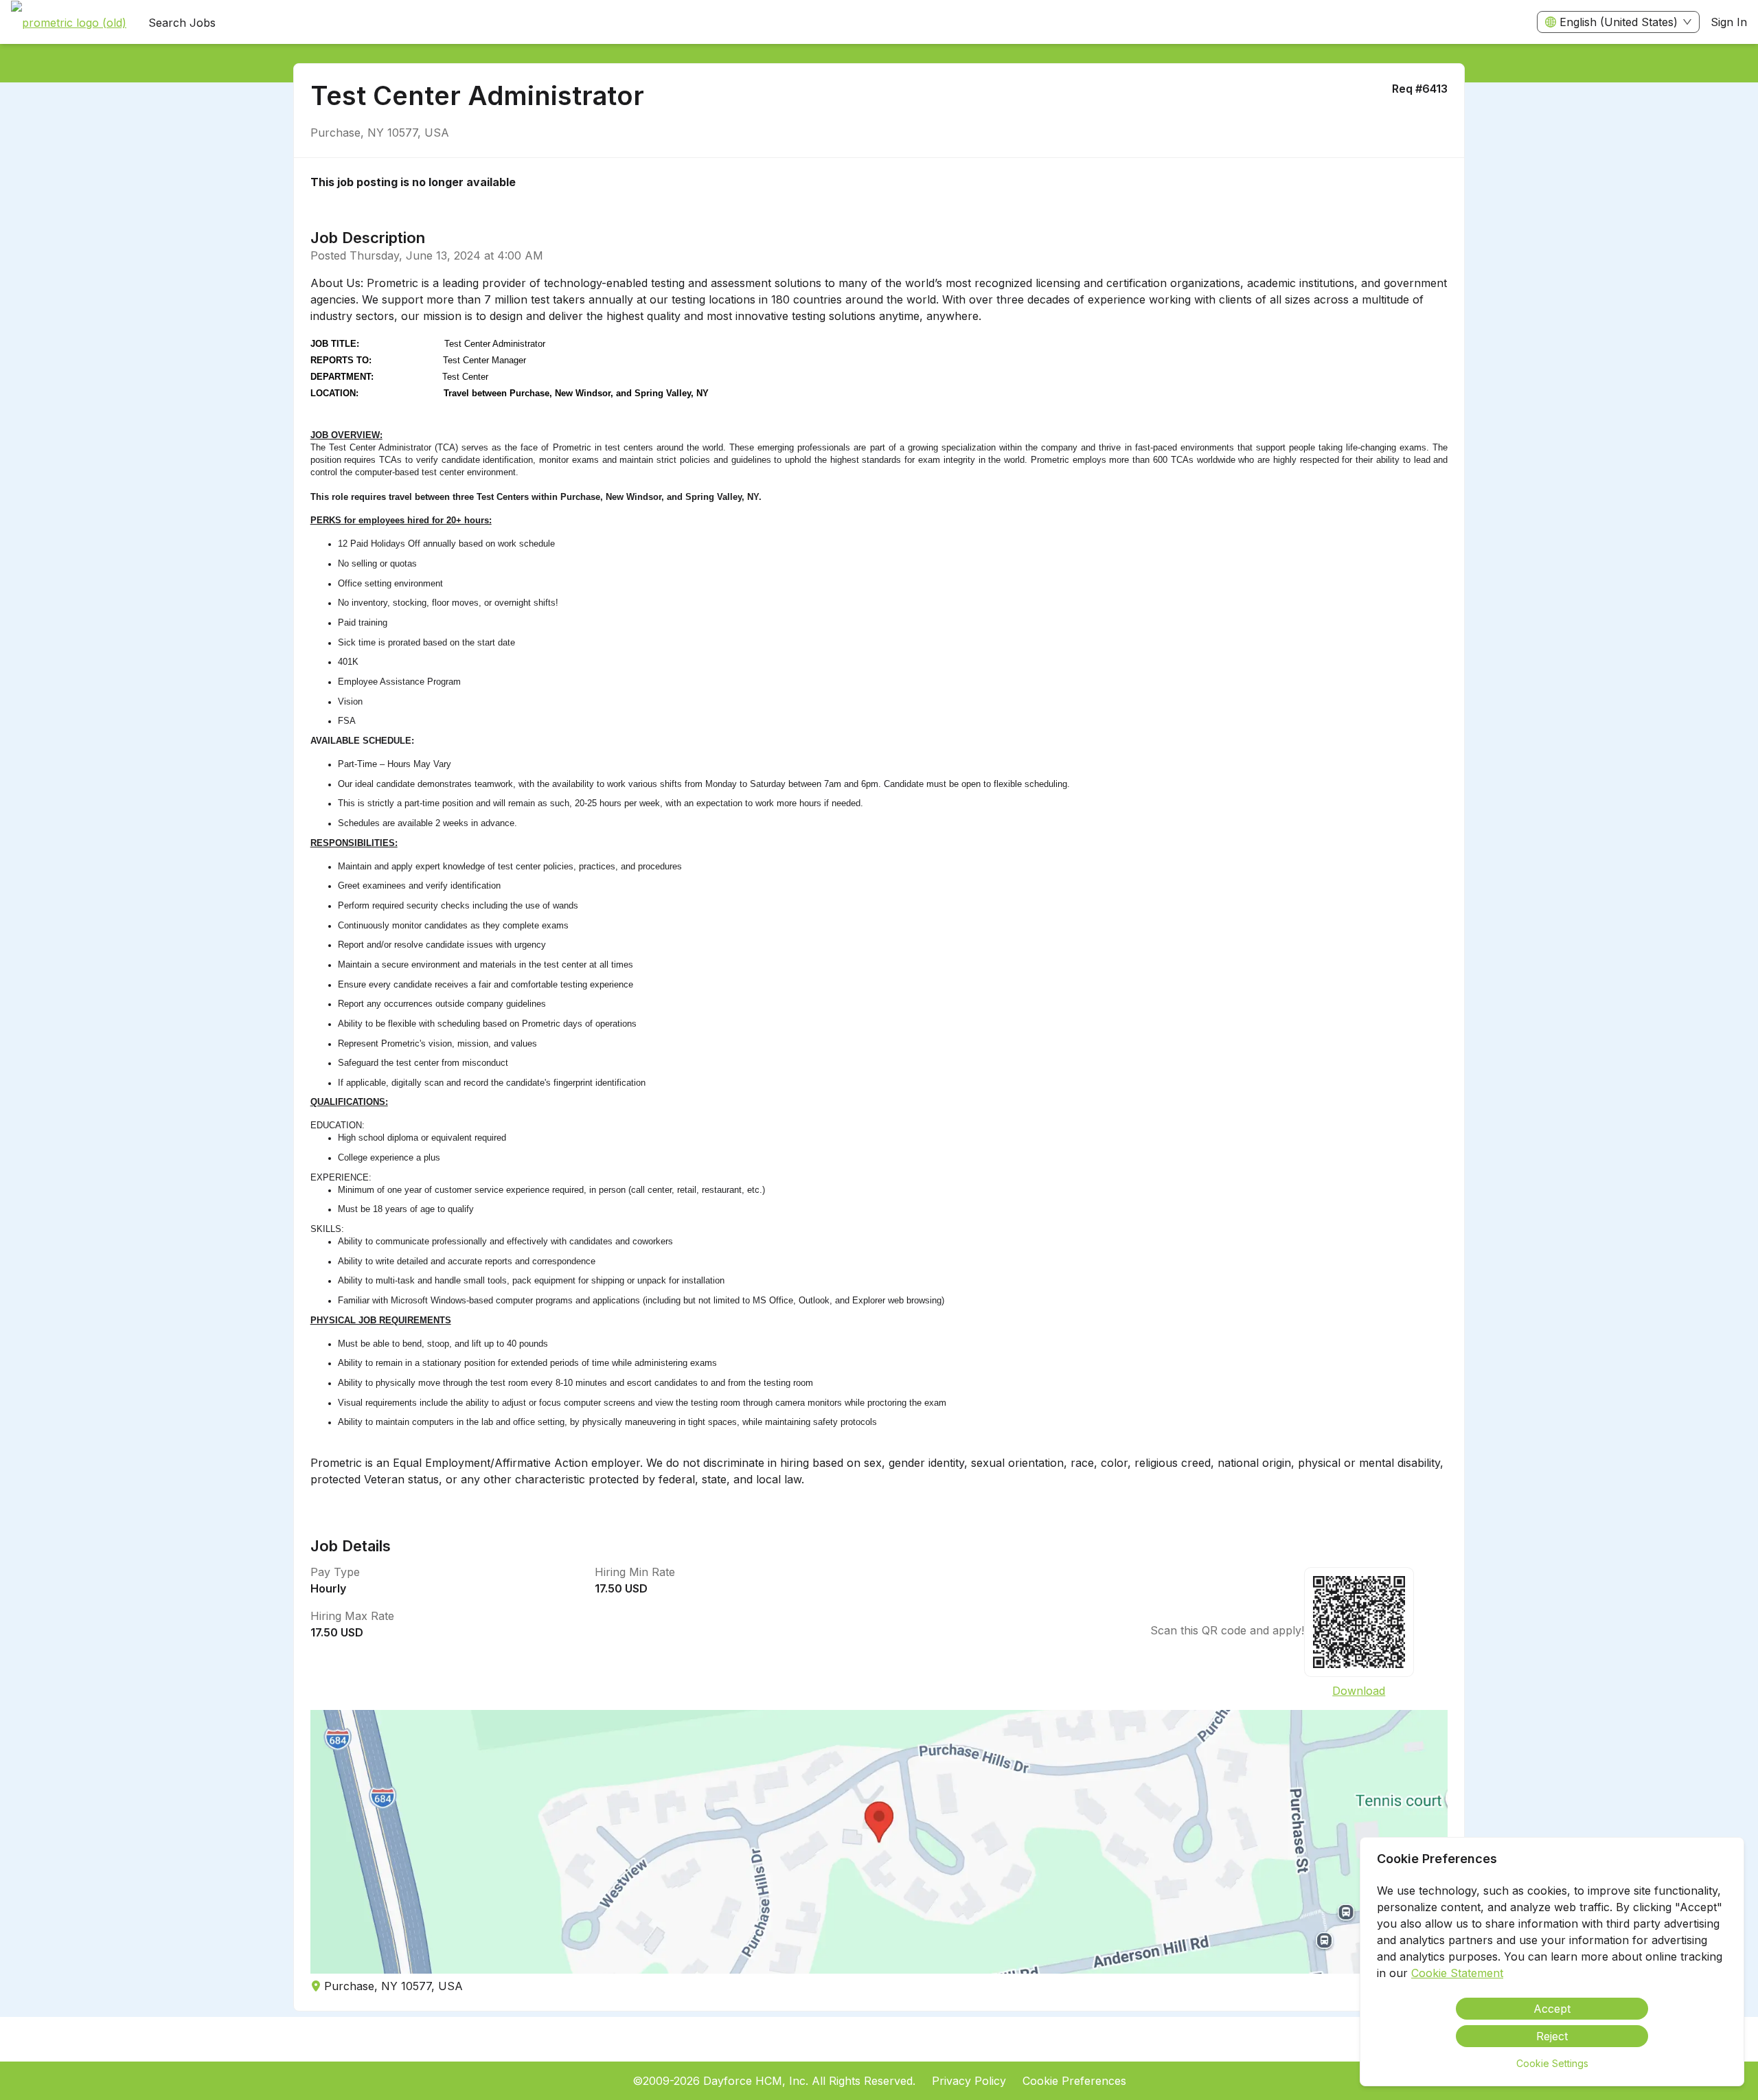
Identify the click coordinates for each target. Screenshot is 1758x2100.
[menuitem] (69, 23)
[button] (879, 1842)
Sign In (1729, 22)
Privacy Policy (969, 2081)
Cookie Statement (1457, 1973)
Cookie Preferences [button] (1074, 2081)
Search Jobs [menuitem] (182, 23)
